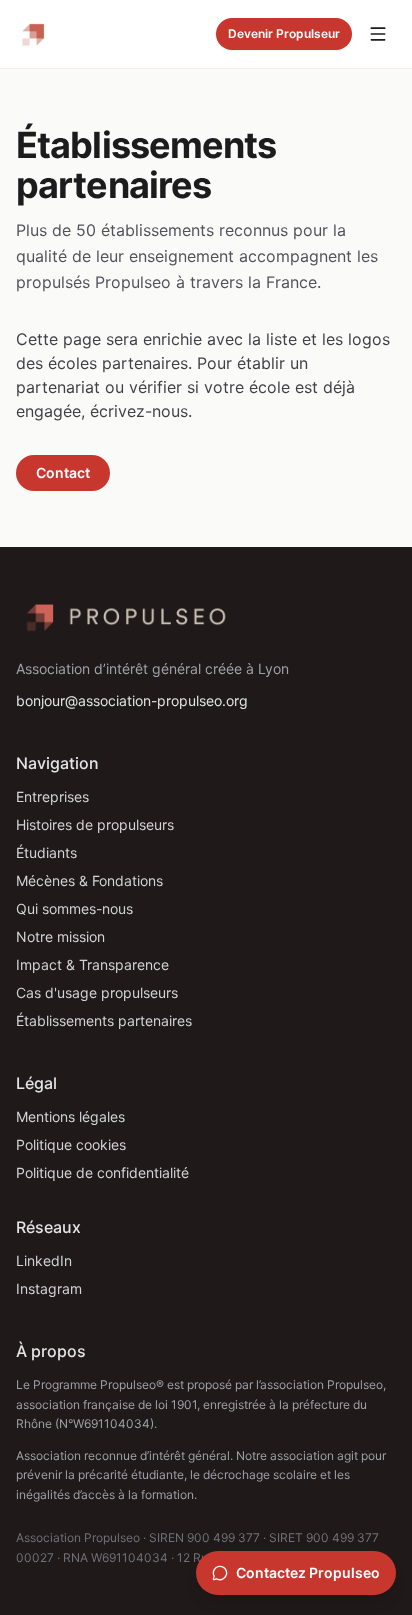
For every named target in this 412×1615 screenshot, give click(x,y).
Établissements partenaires (104, 1020)
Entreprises (52, 796)
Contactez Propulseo (308, 1572)
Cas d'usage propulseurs (97, 992)
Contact (63, 472)
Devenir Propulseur (284, 33)
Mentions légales (70, 1116)
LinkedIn (44, 1260)
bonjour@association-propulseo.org (132, 700)
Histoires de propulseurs (95, 824)
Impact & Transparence (92, 964)
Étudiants (46, 852)
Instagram (49, 1288)
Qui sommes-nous (74, 908)
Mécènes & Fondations (89, 880)
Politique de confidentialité (102, 1172)
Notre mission (60, 936)
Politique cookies (71, 1144)
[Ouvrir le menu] (378, 34)
